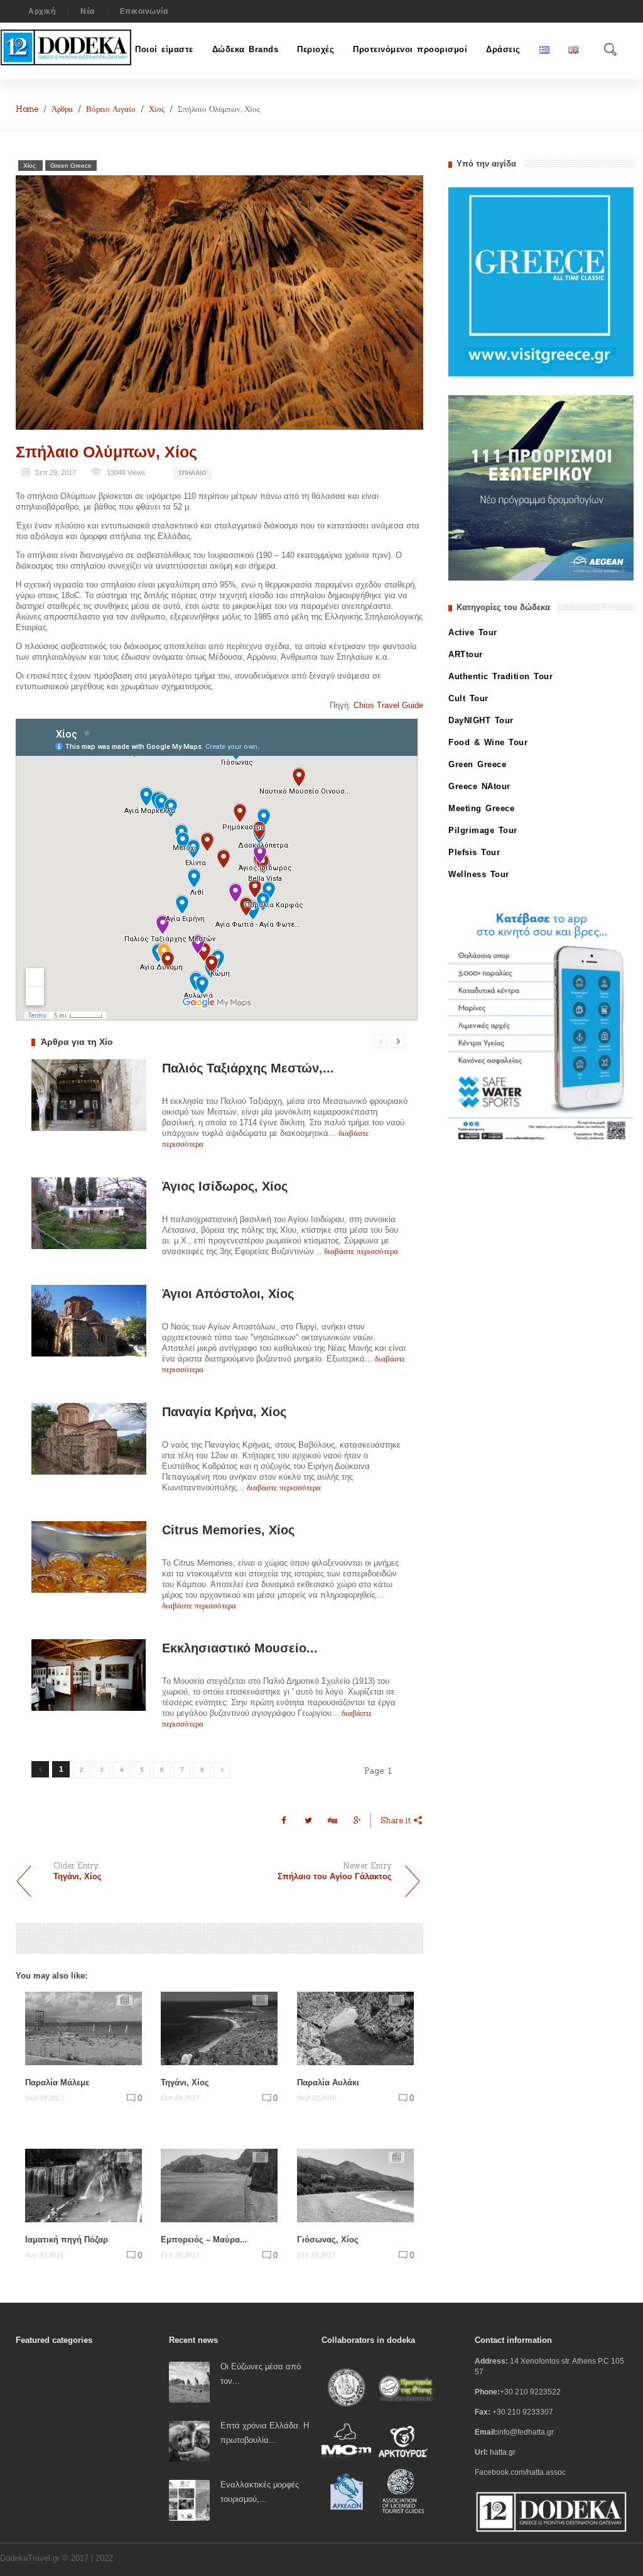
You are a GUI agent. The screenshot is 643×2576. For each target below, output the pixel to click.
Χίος (157, 109)
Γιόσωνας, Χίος (328, 2239)
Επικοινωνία (144, 11)
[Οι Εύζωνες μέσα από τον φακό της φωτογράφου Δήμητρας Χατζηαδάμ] (189, 2381)
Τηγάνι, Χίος (185, 2082)
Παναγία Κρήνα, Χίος (224, 1412)
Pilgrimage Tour (483, 830)
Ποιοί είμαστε (164, 49)
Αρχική (42, 11)
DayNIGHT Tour (481, 720)
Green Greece (71, 166)
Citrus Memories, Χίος (228, 1530)
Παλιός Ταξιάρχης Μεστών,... (248, 1068)
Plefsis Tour (474, 852)
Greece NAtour (479, 786)
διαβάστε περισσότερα (361, 1251)
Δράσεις (503, 49)
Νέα (88, 11)
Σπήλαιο (192, 473)
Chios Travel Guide (388, 705)
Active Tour (473, 632)
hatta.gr (503, 2452)
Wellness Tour (479, 874)
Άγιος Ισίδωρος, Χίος (225, 1186)
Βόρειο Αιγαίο (111, 109)
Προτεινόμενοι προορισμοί (410, 49)
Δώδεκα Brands (246, 49)
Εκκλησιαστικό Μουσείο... (240, 1648)
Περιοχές (316, 49)
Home (27, 109)
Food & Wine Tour (488, 742)
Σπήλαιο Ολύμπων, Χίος (106, 452)
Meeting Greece (481, 808)
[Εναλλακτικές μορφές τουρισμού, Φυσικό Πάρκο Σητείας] (189, 2499)
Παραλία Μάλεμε (57, 2082)
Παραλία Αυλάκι (328, 2082)
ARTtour (466, 654)
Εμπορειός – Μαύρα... (204, 2239)
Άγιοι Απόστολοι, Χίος (228, 1294)
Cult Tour (468, 698)
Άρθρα (62, 109)
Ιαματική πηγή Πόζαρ (67, 2239)
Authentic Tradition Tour (500, 676)
